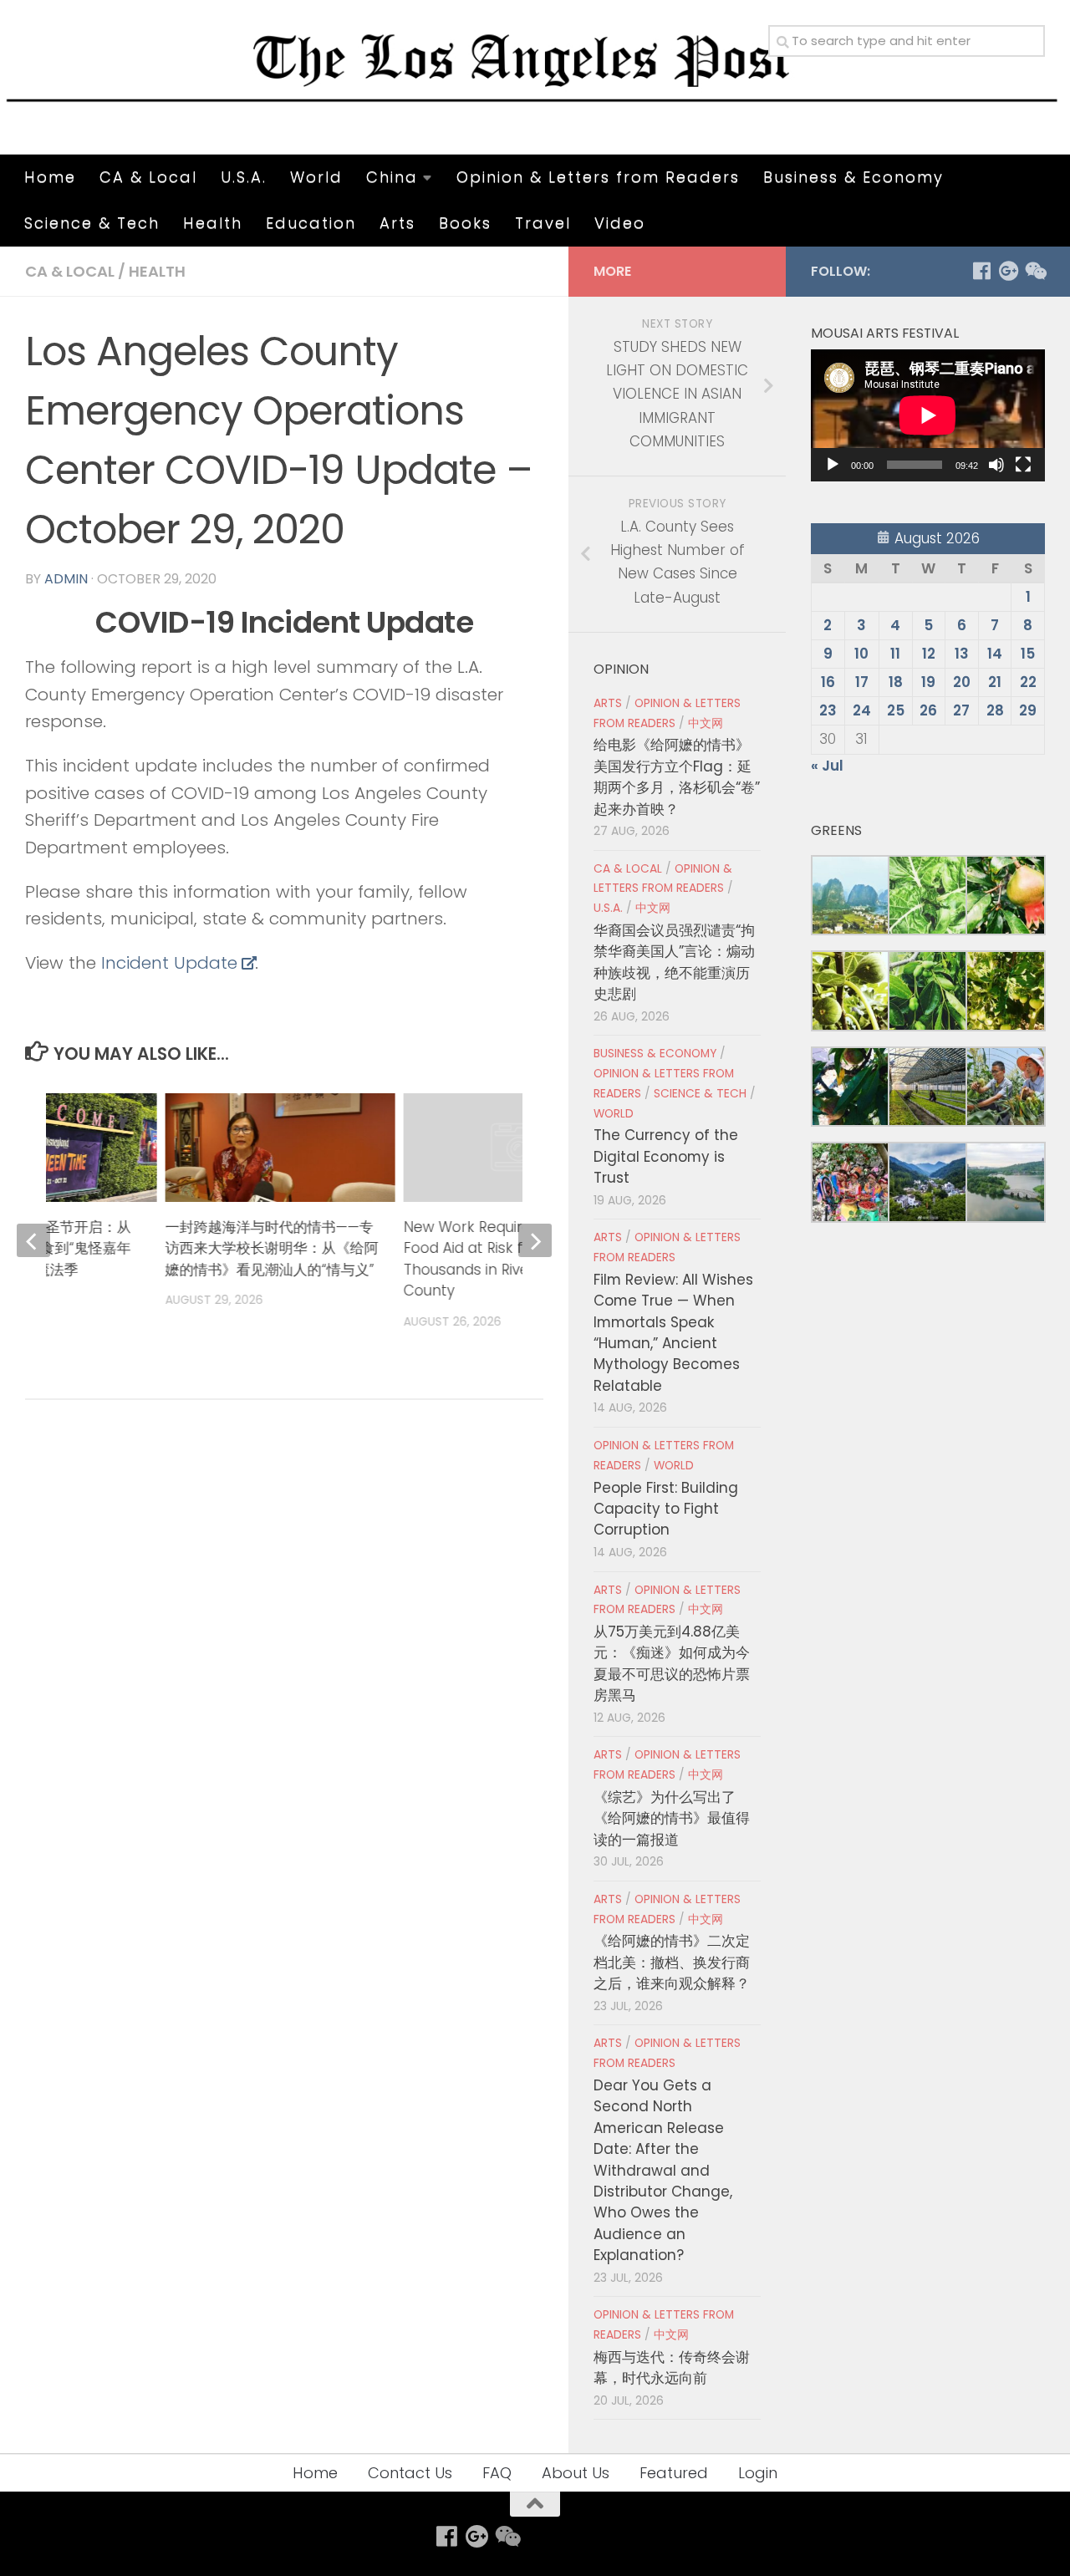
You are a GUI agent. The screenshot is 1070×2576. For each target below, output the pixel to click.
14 (995, 654)
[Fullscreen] (1023, 465)
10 (861, 654)
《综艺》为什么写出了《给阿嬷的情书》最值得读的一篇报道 (672, 1818)
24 (862, 710)
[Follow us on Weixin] (1035, 271)
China (392, 177)
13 (962, 654)
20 (962, 682)
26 (928, 710)
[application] (928, 415)
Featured (674, 2473)
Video (620, 223)
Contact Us (410, 2473)
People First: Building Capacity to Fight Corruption (666, 1509)
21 (995, 682)
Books (465, 223)
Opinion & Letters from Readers (598, 177)
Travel (543, 223)
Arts (397, 223)
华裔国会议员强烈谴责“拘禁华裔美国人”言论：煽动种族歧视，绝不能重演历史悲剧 (674, 962)
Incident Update (169, 963)
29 (1028, 710)
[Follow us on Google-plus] (1008, 271)
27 (961, 710)
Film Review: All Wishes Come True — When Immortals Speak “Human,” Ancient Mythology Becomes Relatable (673, 1333)
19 (928, 682)
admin (66, 579)
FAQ (497, 2473)
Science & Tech (92, 223)
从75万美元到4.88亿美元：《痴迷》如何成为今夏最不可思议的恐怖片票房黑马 (672, 1663)
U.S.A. (244, 177)
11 (895, 654)
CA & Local (148, 177)
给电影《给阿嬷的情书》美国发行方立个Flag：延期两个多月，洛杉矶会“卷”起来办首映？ (677, 776)
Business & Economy (853, 177)
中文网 (706, 723)
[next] (535, 1240)
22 (1028, 682)
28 (995, 710)
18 (896, 682)
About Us (576, 2473)
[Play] (833, 465)
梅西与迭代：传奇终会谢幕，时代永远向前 (672, 2367)
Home (50, 177)
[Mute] (996, 465)
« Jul (827, 766)
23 (828, 710)
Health (213, 223)
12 (929, 654)
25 (896, 710)
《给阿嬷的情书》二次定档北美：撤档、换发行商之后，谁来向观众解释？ (672, 1962)
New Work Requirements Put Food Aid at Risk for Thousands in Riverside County (504, 1259)
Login (758, 2473)
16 (828, 682)
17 (862, 682)
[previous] (33, 1240)
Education (311, 223)
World (316, 177)
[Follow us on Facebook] (981, 271)
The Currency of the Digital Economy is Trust (666, 1156)
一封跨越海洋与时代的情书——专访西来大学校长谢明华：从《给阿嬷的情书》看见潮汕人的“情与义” (271, 1248)
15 (1028, 654)
